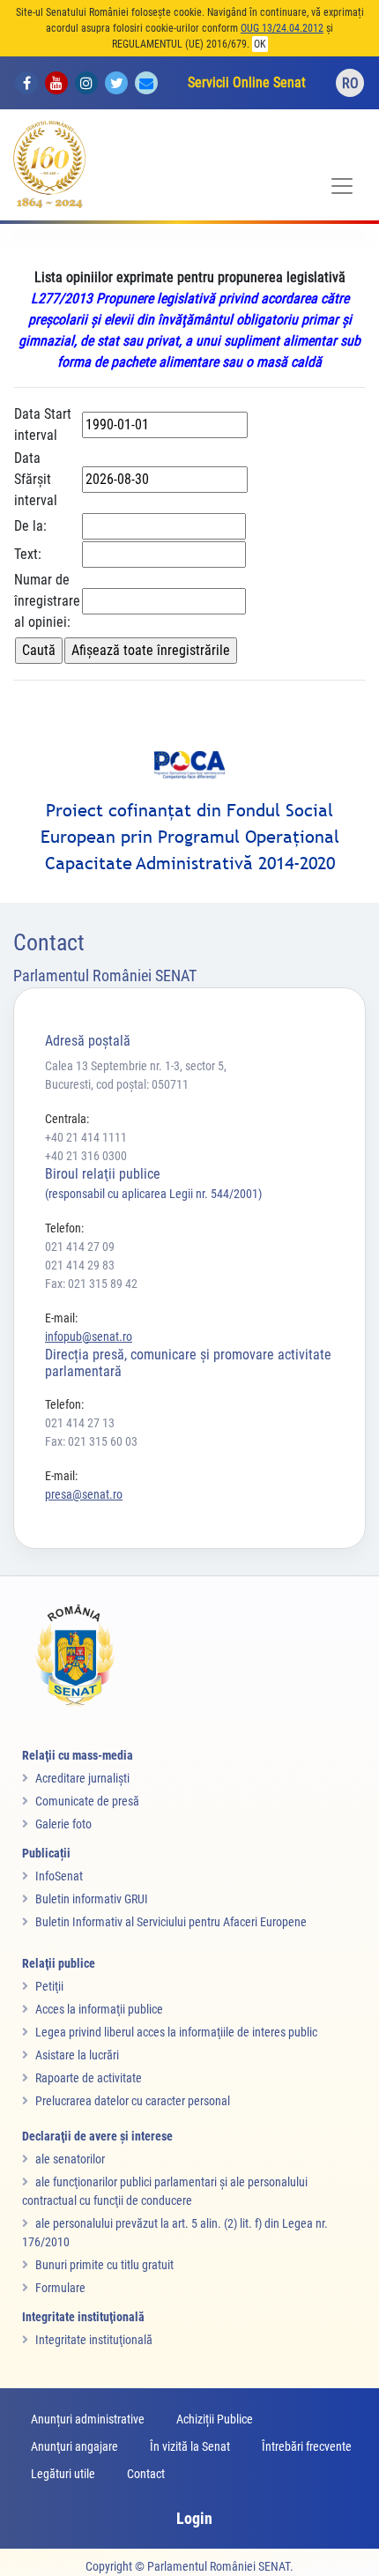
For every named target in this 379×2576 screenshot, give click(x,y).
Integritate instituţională (94, 2340)
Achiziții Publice (215, 2419)
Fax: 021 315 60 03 (91, 1441)
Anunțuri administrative (88, 2419)
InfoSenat (59, 1876)
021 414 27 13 (80, 1423)
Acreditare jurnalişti (82, 1778)
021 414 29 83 (80, 1265)
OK (260, 44)
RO (350, 83)
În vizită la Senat (190, 2446)
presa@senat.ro (84, 1494)
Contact (146, 2474)
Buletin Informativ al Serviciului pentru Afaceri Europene (171, 1922)
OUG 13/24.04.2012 (282, 28)
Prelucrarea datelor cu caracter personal (133, 2101)
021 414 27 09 (80, 1247)
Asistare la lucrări (77, 2055)
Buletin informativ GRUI (92, 1899)
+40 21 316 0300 (86, 1156)
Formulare (60, 2288)
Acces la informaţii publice (99, 2009)
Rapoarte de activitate (89, 2078)
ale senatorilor (70, 2159)
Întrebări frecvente (307, 2446)
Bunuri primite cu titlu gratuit (104, 2265)
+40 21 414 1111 (86, 1137)
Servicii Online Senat (247, 82)
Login (194, 2518)
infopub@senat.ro (89, 1336)
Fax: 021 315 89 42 (91, 1284)
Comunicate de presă (87, 1801)
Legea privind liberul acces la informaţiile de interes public (176, 2032)
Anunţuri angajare (74, 2446)
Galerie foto (63, 1824)
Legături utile (63, 2474)
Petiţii (49, 1986)
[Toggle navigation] (342, 186)
